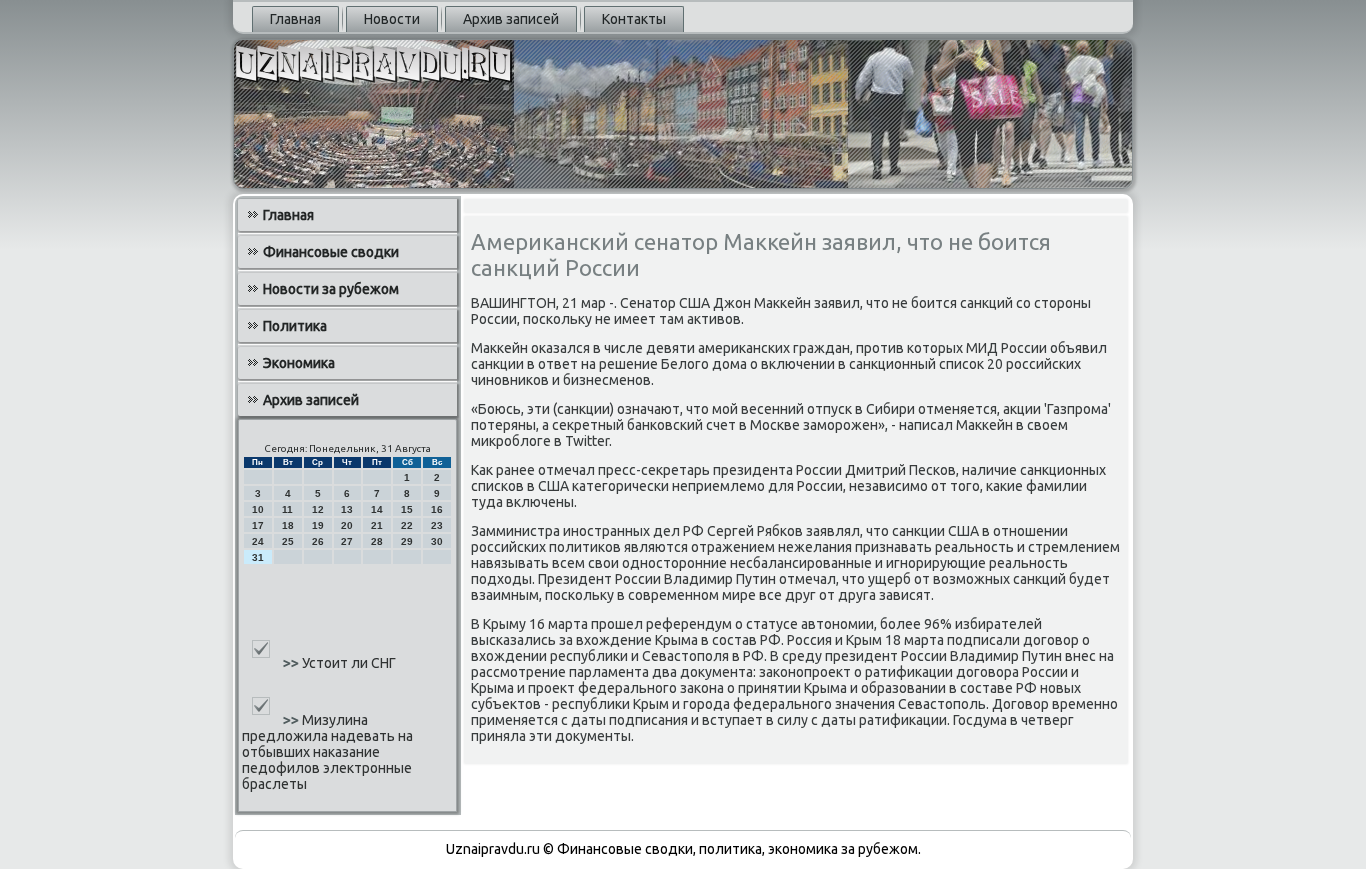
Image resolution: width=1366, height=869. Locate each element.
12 (318, 509)
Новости (392, 19)
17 (258, 525)
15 (407, 509)
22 (407, 525)
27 (347, 541)
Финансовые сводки (331, 252)
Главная (295, 19)
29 (407, 541)
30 (437, 541)
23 (437, 525)
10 (258, 509)
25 (288, 541)
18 (288, 525)
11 (287, 509)
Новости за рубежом (331, 289)
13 (347, 509)
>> (292, 663)
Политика (295, 326)
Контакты (634, 19)
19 (318, 525)
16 (437, 509)
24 (258, 541)
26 (318, 541)
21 (377, 525)
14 (377, 509)
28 (377, 541)
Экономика (299, 363)
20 (347, 525)
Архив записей (511, 19)
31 (258, 557)
